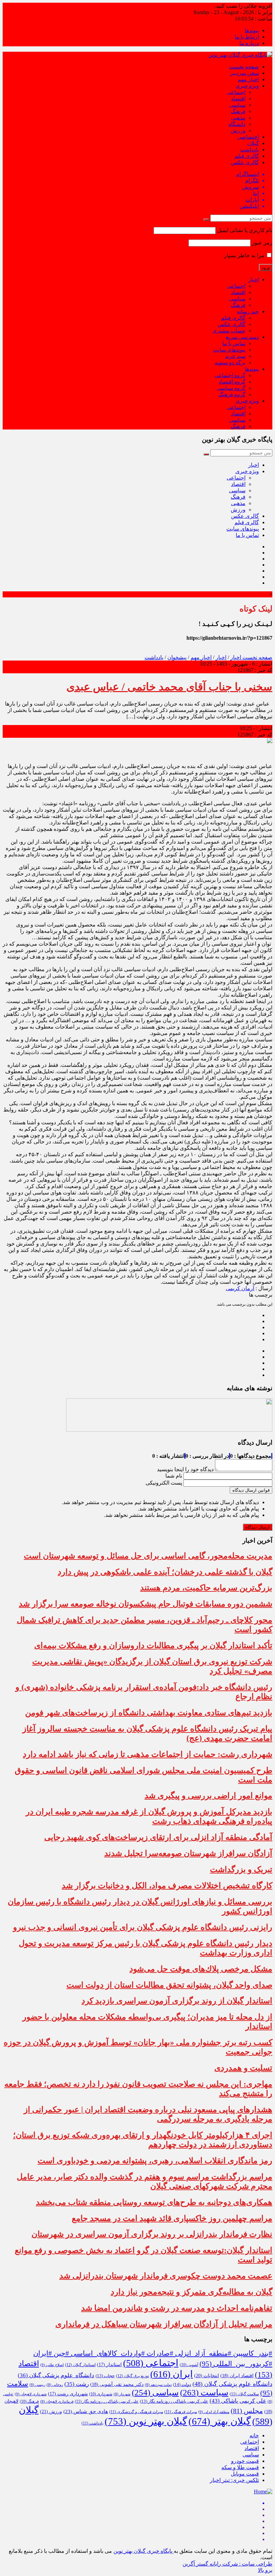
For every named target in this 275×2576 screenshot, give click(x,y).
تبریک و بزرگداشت (241, 1869)
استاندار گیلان (80, 2365)
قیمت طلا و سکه (240, 2467)
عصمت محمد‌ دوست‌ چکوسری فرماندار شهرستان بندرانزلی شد (166, 2276)
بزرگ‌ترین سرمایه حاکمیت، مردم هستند (206, 1588)
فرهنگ (238, 111)
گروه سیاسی (231, 388)
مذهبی (238, 118)
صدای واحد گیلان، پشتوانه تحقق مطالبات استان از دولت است (169, 1985)
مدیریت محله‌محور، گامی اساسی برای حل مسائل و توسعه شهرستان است (148, 1556)
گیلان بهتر (220, 2421)
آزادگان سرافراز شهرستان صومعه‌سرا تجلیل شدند (188, 1853)
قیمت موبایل (245, 2474)
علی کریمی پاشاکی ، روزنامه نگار (174, 2401)
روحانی (55, 2385)
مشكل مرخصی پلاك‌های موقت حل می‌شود (201, 1969)
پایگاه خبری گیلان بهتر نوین (144, 2551)
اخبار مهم (248, 79)
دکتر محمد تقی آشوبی (117, 2384)
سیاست (204, 2392)
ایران (172, 2374)
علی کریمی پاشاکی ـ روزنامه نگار (107, 2401)
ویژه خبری (247, 86)
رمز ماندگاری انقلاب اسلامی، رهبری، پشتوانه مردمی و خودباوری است (155, 2161)
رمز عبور (262, 243)
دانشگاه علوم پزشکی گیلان (56, 2375)
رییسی (37, 2385)
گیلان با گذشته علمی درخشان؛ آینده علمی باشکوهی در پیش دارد (165, 1572)
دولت (182, 2385)
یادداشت (250, 150)
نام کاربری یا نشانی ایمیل (245, 230)
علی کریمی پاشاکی (238, 2401)
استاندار (109, 2365)
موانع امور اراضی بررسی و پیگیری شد (208, 1796)
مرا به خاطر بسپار (245, 255)
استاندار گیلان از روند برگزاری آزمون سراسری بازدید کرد (177, 2001)
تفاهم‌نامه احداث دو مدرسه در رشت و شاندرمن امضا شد (177, 2308)
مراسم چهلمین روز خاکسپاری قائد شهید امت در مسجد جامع (172, 2218)
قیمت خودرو (245, 2461)
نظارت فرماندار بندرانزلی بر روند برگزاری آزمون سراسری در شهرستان (152, 2234)
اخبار (254, 280)
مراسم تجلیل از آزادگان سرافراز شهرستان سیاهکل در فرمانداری (164, 2324)
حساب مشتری (229, 331)
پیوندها (252, 30)
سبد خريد (235, 356)
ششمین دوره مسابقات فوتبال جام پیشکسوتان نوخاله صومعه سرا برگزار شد (146, 1604)
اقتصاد (238, 99)
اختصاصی (248, 137)
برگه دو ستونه (230, 363)
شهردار (122, 2394)
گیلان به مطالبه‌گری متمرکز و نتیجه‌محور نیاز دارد (191, 2292)
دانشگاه (237, 124)
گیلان (253, 143)
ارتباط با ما (247, 37)
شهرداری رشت (68, 2394)
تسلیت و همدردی (243, 2068)
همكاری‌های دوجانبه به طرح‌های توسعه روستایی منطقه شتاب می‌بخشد (154, 2202)
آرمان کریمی (240, 1288)
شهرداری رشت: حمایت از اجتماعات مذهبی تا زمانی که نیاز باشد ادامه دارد (148, 1754)
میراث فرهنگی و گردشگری (136, 2412)
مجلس (247, 2411)
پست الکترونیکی (164, 1483)
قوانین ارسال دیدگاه (251, 1490)
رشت (77, 2384)
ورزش (238, 130)
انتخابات (207, 2376)
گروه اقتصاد (232, 382)
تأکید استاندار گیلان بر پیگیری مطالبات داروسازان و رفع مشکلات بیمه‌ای (153, 1645)
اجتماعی (236, 92)
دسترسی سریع (242, 337)
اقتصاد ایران (237, 2376)
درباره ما (249, 43)
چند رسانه (248, 311)
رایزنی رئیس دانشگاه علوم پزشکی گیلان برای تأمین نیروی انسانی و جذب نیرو (143, 1927)
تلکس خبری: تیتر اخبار (234, 2480)
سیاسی (237, 105)
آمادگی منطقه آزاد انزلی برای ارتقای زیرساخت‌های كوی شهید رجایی (158, 1837)
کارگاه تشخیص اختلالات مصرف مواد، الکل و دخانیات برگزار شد (167, 1886)
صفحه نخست (244, 67)
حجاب (105, 2376)
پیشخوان (177, 657)
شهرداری (101, 2394)
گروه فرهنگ (232, 394)
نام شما (174, 1476)
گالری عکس (245, 162)
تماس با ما (234, 343)
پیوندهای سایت (229, 350)
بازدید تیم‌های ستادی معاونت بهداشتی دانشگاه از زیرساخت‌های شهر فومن (149, 1713)
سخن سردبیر (244, 73)
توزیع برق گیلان (132, 2376)
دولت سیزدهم (158, 2385)
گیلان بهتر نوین (146, 2421)
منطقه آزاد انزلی (214, 2412)
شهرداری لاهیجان (31, 2394)
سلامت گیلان (244, 2394)
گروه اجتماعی (230, 375)
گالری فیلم (247, 156)
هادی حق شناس (86, 2411)
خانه (254, 2435)
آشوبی (189, 2365)
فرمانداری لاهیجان (57, 2402)
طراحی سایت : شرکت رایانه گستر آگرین (227, 2564)
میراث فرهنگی (181, 2412)
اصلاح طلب (52, 2365)
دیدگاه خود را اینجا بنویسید (185, 1469)
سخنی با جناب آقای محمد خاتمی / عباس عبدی (169, 687)
